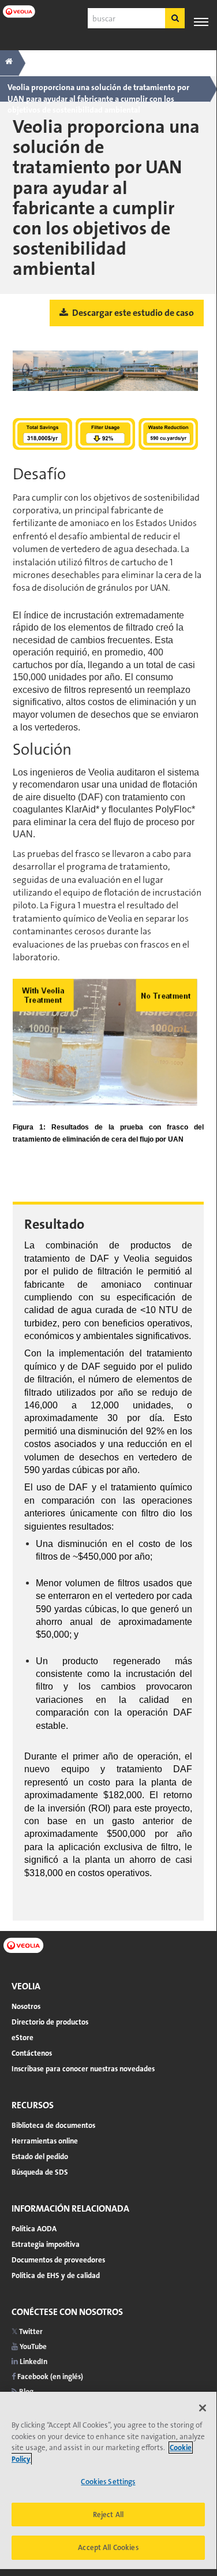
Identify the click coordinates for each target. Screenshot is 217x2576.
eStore (23, 2038)
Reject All (108, 2515)
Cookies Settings (108, 2482)
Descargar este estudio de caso (132, 313)
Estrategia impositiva (46, 2244)
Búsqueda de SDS (40, 2172)
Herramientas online (45, 2141)
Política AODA (34, 2229)
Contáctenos (32, 2053)
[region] (108, 2480)
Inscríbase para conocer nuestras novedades (83, 2069)
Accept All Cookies (108, 2547)
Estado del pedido (40, 2156)
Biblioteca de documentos (53, 2125)
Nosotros (26, 2006)
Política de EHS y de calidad (56, 2275)
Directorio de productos (50, 2022)
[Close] (203, 2408)
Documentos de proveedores (58, 2260)
